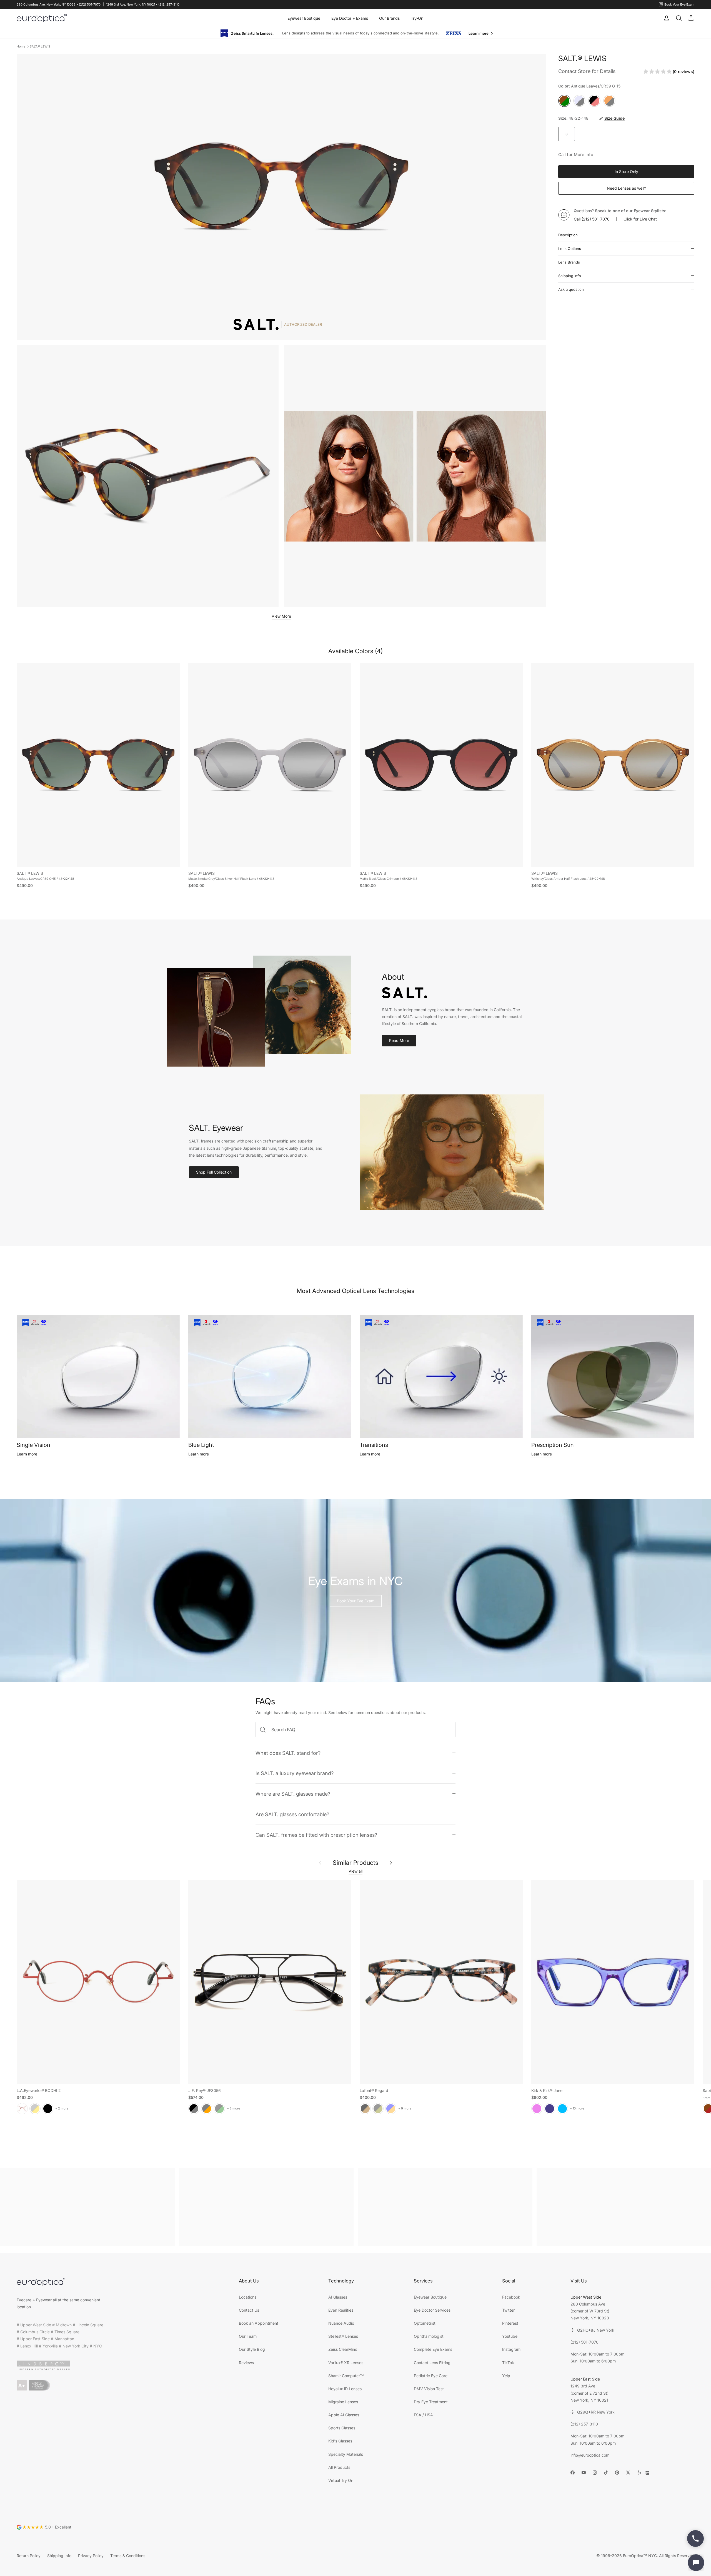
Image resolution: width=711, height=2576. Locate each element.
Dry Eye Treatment (431, 2401)
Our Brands (389, 18)
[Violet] (537, 2108)
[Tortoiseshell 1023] (365, 2108)
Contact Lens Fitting (432, 2362)
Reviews (246, 2362)
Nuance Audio (341, 2323)
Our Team (248, 2336)
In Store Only (626, 171)
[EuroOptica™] (42, 18)
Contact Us (249, 2310)
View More (281, 616)
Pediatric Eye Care (431, 2375)
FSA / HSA (423, 2415)
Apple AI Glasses (344, 2415)
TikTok (508, 2362)
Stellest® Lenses (343, 2336)
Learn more (27, 1454)
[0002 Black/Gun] (194, 2108)
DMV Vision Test (429, 2388)
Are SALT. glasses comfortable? (292, 1814)
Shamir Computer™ (346, 2375)
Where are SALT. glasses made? (293, 1793)
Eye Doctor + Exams (350, 18)
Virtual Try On (341, 2480)
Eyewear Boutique (304, 18)
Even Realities (341, 2310)
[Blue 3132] (391, 2108)
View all (355, 1871)
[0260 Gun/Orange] (207, 2108)
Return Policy (29, 2555)
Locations (248, 2297)
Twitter (508, 2310)
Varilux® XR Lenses (346, 2362)
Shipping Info (570, 275)
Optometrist (425, 2323)
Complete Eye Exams (433, 2349)
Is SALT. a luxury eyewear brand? (295, 1773)
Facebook (511, 2297)
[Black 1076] (378, 2108)
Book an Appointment (259, 2323)
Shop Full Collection (214, 1172)
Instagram (511, 2349)
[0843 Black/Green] (219, 2108)
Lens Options (570, 248)
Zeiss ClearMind (343, 2349)
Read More (399, 1040)
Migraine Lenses (343, 2401)
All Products (339, 2467)
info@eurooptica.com (590, 2455)
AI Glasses (338, 2297)
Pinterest (510, 2323)
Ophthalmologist (429, 2336)
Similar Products (355, 1862)
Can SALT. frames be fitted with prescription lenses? (316, 1835)
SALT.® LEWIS (40, 46)
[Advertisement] (87, 2207)
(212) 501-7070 (596, 219)
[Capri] (562, 2108)
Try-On (417, 18)
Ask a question (571, 289)
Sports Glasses (342, 2428)
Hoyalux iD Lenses (345, 2388)
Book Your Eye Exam (356, 1601)
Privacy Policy (91, 2555)
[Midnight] (550, 2108)
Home (21, 46)
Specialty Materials (346, 2454)
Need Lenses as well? (626, 188)
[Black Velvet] (48, 2108)
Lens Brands (569, 262)
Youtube (510, 2336)
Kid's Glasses (340, 2441)
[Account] (665, 18)
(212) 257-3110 (584, 2424)
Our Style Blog (252, 2349)
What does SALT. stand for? (288, 1753)
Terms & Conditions (128, 2555)
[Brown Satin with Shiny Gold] (35, 2108)
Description (568, 235)
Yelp (506, 2375)
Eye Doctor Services (432, 2310)
